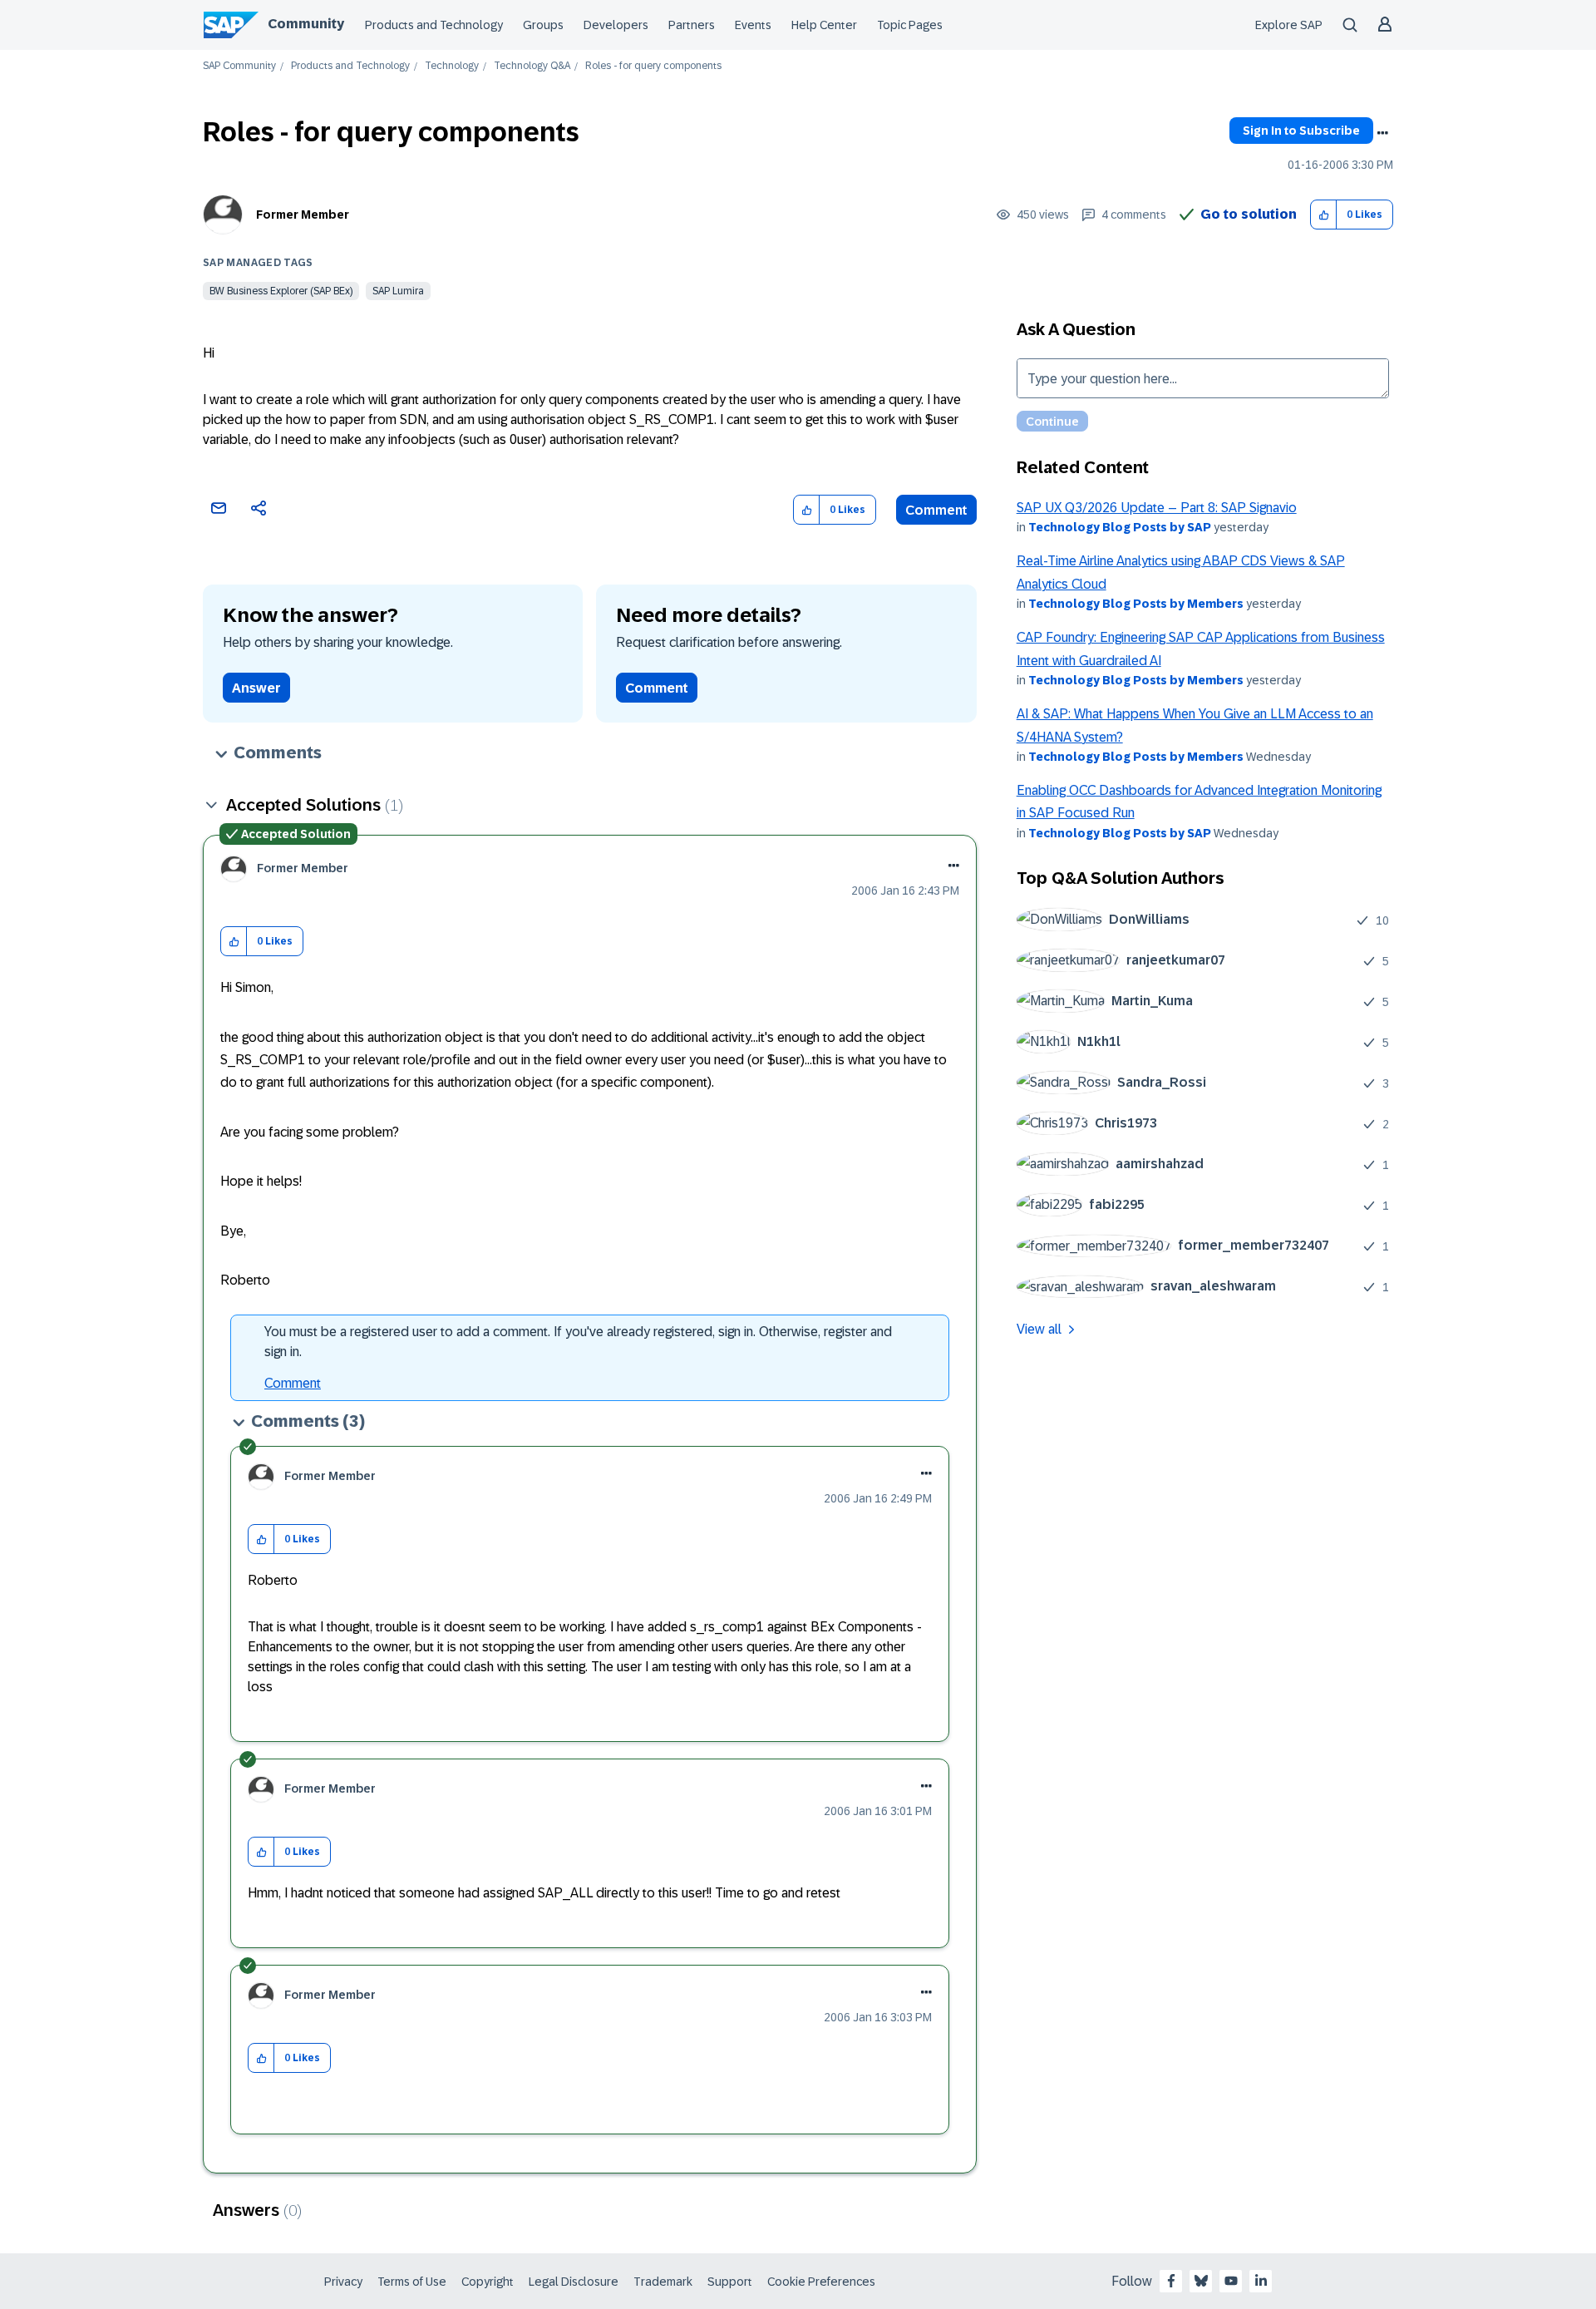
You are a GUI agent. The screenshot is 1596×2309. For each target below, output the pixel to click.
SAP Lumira (398, 291)
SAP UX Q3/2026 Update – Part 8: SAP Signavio (1157, 508)
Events (753, 25)
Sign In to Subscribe (1301, 131)
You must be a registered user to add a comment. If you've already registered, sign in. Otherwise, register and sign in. (578, 1342)
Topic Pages (910, 25)
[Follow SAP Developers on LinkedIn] (1261, 2281)
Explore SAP (1289, 25)
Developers (616, 25)
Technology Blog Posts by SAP (1120, 527)
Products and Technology (434, 25)
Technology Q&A (532, 66)
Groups (543, 25)
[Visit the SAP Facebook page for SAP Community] (1171, 2281)
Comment (936, 510)
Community (306, 24)
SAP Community (239, 66)
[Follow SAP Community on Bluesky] (1201, 2281)
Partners (692, 25)
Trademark (663, 2282)
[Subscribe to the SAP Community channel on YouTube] (1231, 2281)
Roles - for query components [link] (653, 66)
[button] (1324, 215)
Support (730, 2282)
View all (1039, 1329)
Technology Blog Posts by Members (1136, 604)
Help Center (824, 25)
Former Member (303, 215)
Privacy (343, 2282)
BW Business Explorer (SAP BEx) (281, 291)
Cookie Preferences (821, 2282)
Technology (452, 66)
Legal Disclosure (574, 2282)
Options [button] (1382, 133)
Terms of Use (412, 2282)
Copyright (488, 2282)
